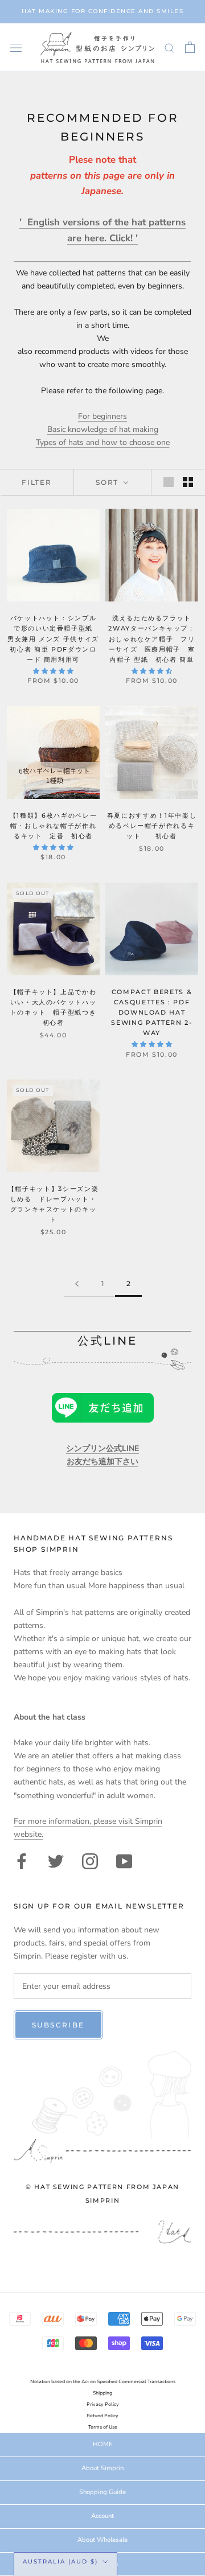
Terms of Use (103, 2427)
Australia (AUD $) (60, 2561)
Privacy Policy (103, 2404)
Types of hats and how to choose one (103, 442)
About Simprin (102, 2468)
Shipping (102, 2393)
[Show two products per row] (188, 482)
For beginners (102, 416)
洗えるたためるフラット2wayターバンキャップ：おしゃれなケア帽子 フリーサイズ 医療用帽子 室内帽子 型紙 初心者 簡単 (151, 639)
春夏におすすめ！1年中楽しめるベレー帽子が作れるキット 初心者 (152, 826)
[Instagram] (90, 1860)
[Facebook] (22, 1860)
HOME (103, 2444)
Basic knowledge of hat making (103, 429)
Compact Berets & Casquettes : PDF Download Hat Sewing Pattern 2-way (151, 1013)
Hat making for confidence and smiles (102, 11)
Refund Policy (102, 2416)
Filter (37, 482)
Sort (108, 482)
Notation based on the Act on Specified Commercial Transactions (103, 2382)
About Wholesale (102, 2540)
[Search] (170, 48)
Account (102, 2516)
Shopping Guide (102, 2492)
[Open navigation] (16, 48)
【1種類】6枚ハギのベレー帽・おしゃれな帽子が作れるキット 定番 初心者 (55, 826)
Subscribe (58, 2025)
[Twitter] (56, 1860)
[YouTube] (124, 1860)
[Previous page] (77, 1284)
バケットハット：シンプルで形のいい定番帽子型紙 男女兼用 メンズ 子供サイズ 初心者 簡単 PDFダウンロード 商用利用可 (54, 639)
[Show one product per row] (169, 482)
